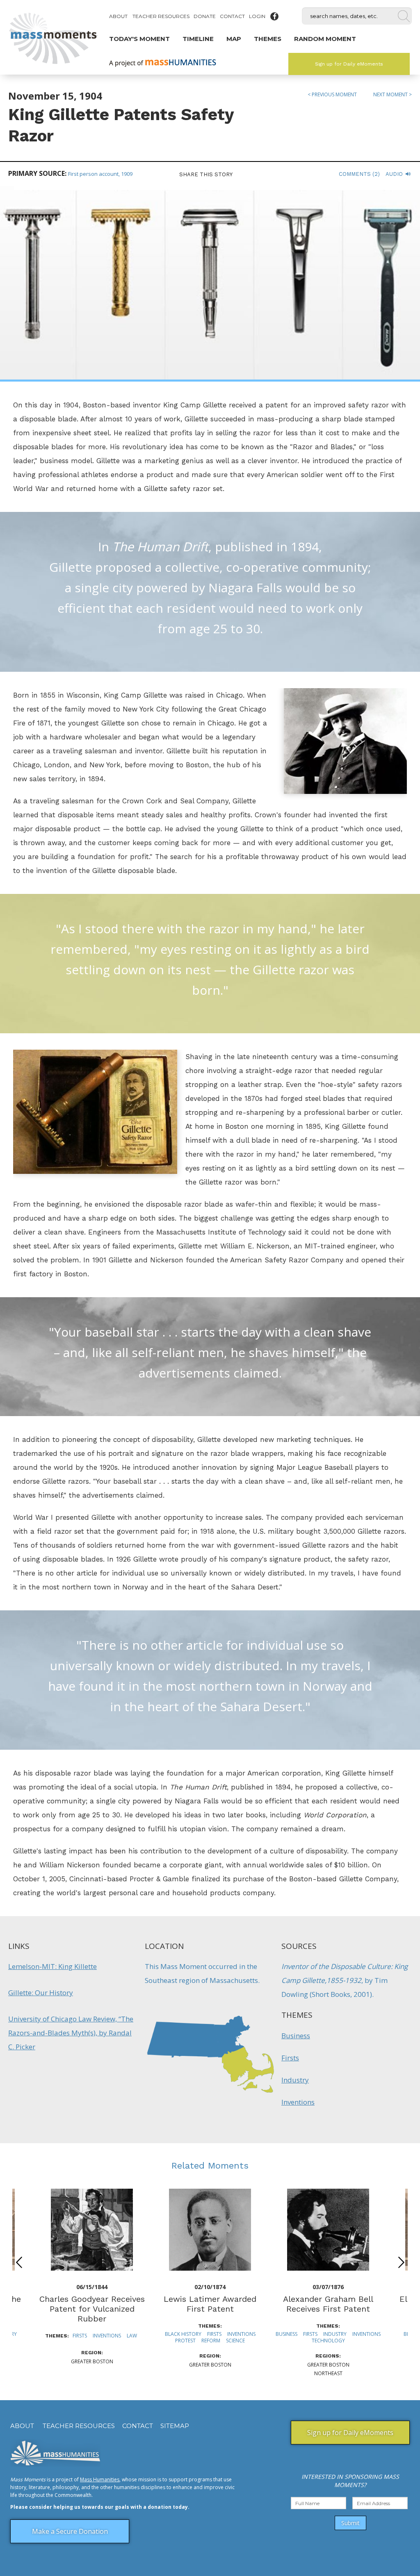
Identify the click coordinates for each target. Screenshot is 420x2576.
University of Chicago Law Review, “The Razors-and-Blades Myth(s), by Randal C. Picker (71, 2033)
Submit (350, 2523)
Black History (183, 2334)
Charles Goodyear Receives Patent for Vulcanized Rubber (92, 2309)
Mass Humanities (100, 2479)
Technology (328, 2341)
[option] (210, 2279)
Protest (185, 2341)
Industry (295, 2080)
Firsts (290, 2058)
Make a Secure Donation (70, 2531)
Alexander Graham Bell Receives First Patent (328, 2304)
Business (296, 2036)
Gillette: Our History (41, 1993)
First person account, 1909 (100, 174)
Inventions (298, 2102)
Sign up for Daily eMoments (349, 64)
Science (235, 2341)
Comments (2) (359, 174)
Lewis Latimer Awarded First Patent (210, 2304)
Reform (211, 2341)
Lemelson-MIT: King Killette (52, 1966)
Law (132, 2336)
